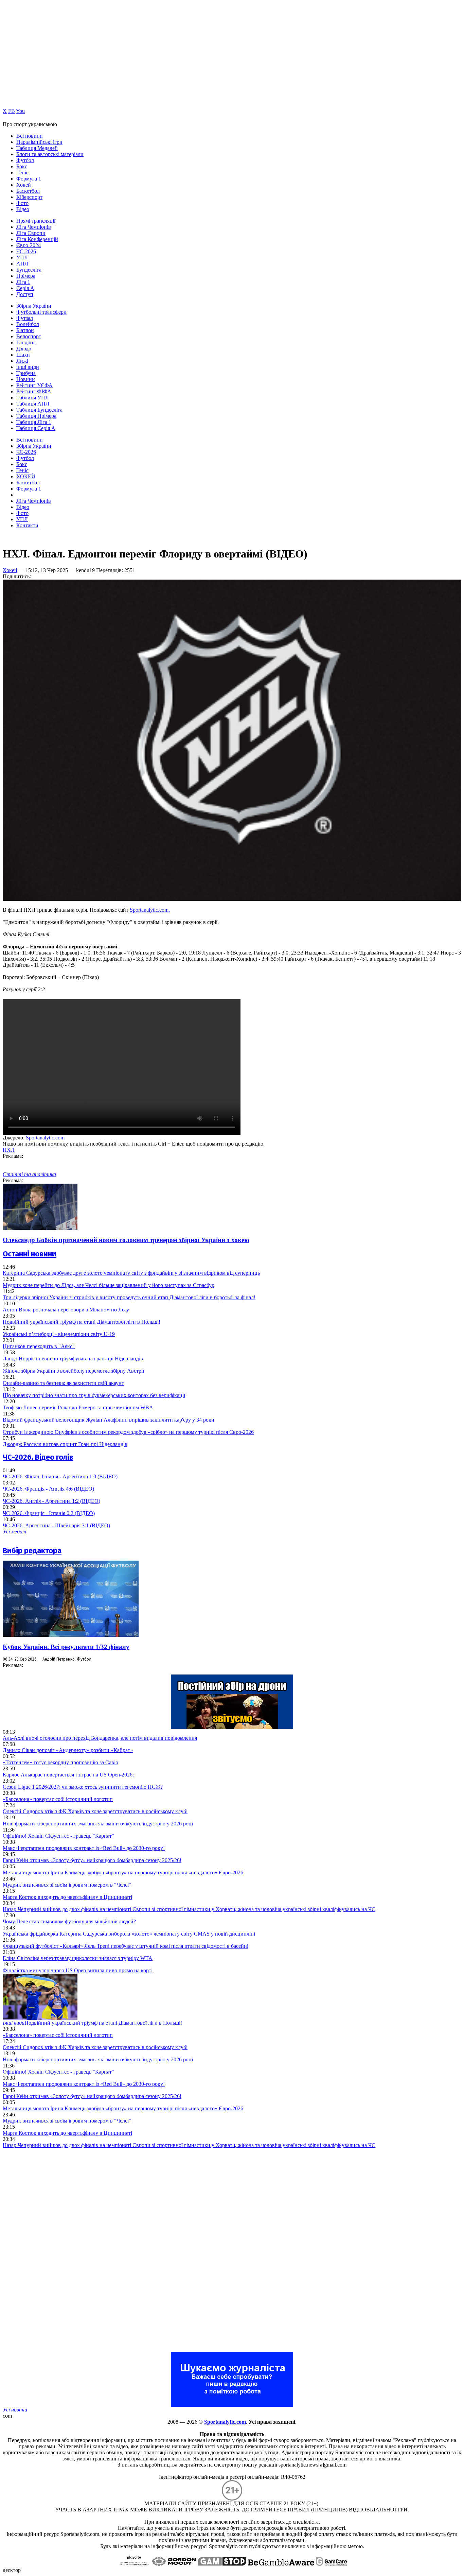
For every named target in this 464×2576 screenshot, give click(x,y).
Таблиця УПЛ (33, 398)
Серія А (25, 288)
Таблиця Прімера (36, 416)
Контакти (27, 525)
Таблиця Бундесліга (39, 410)
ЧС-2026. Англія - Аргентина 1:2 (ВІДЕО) (51, 1501)
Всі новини (30, 136)
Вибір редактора (32, 1551)
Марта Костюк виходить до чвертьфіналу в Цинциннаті (67, 1897)
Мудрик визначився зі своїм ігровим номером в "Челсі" (67, 1885)
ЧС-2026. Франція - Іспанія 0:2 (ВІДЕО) (49, 1513)
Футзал (25, 318)
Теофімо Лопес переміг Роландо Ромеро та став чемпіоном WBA (78, 1407)
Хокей (24, 185)
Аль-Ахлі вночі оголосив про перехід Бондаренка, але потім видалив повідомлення (100, 1738)
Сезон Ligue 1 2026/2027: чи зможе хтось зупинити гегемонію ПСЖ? (83, 1787)
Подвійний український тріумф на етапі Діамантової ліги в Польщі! (82, 1322)
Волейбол (28, 324)
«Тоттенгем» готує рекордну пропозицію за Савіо (60, 1762)
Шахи (23, 355)
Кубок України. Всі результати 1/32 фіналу (66, 1647)
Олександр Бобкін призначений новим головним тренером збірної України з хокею (126, 1240)
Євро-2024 (29, 245)
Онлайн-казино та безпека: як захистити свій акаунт (63, 1383)
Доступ (25, 294)
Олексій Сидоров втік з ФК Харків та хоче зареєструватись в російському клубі (95, 1811)
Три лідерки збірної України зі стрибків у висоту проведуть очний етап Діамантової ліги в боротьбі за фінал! (129, 1297)
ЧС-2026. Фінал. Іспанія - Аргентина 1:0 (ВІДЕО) (60, 1476)
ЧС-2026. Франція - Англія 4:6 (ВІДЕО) (48, 1489)
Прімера (26, 276)
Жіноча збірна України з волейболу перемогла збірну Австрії (73, 1371)
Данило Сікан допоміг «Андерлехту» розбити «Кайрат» (68, 1750)
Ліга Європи (31, 233)
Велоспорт (29, 336)
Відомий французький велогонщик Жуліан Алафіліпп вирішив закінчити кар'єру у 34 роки (109, 1420)
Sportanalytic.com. (150, 910)
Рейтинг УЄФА (34, 385)
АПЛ (22, 264)
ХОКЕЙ (26, 476)
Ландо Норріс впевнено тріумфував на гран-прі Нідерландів (73, 1359)
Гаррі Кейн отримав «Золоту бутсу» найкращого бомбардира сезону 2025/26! (92, 1860)
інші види (28, 367)
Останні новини (30, 1254)
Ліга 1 (23, 282)
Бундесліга (29, 270)
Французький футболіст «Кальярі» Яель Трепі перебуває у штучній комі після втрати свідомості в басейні (126, 1946)
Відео (23, 209)
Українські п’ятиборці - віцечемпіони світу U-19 (59, 1334)
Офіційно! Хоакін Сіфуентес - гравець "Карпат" (58, 1836)
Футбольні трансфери (41, 312)
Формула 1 (29, 179)
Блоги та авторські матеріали (50, 154)
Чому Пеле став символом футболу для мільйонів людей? (69, 1921)
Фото (22, 203)
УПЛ (22, 257)
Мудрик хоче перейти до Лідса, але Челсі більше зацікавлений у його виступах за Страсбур (109, 1285)
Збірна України (34, 306)
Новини (26, 379)
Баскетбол (28, 191)
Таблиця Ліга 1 (34, 422)
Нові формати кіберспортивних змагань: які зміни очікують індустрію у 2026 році (98, 1824)
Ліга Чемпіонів (34, 227)
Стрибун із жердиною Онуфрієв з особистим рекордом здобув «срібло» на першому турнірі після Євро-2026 (128, 1432)
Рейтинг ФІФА (34, 391)
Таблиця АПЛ (33, 404)
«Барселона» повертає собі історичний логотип (58, 1799)
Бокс (22, 166)
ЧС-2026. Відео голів (38, 1457)
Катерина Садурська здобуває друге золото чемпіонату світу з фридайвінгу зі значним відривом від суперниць (131, 1273)
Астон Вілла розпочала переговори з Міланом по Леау (66, 1310)
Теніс (22, 173)
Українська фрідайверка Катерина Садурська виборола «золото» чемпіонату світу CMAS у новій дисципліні (129, 1934)
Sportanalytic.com (45, 1138)
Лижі (22, 361)
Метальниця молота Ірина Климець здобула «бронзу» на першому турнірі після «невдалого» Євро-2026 (123, 1873)
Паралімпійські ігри (39, 142)
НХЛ (9, 1150)
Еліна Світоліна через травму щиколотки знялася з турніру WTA (78, 1958)
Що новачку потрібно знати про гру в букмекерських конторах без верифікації (94, 1395)
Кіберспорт (29, 197)
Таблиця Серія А (36, 428)
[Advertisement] (54, 2250)
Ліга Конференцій (37, 239)
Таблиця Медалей (37, 148)
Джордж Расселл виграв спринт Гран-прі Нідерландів (65, 1444)
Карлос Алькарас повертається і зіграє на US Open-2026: (68, 1775)
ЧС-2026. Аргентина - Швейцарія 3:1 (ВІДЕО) (56, 1525)
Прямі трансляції (36, 221)
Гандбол (26, 342)
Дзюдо (24, 349)
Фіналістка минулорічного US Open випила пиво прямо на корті (78, 1970)
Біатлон (25, 330)
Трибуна (26, 373)
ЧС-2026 (26, 251)
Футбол (25, 160)
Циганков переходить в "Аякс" (39, 1346)
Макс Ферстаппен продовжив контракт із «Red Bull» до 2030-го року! (84, 1848)
